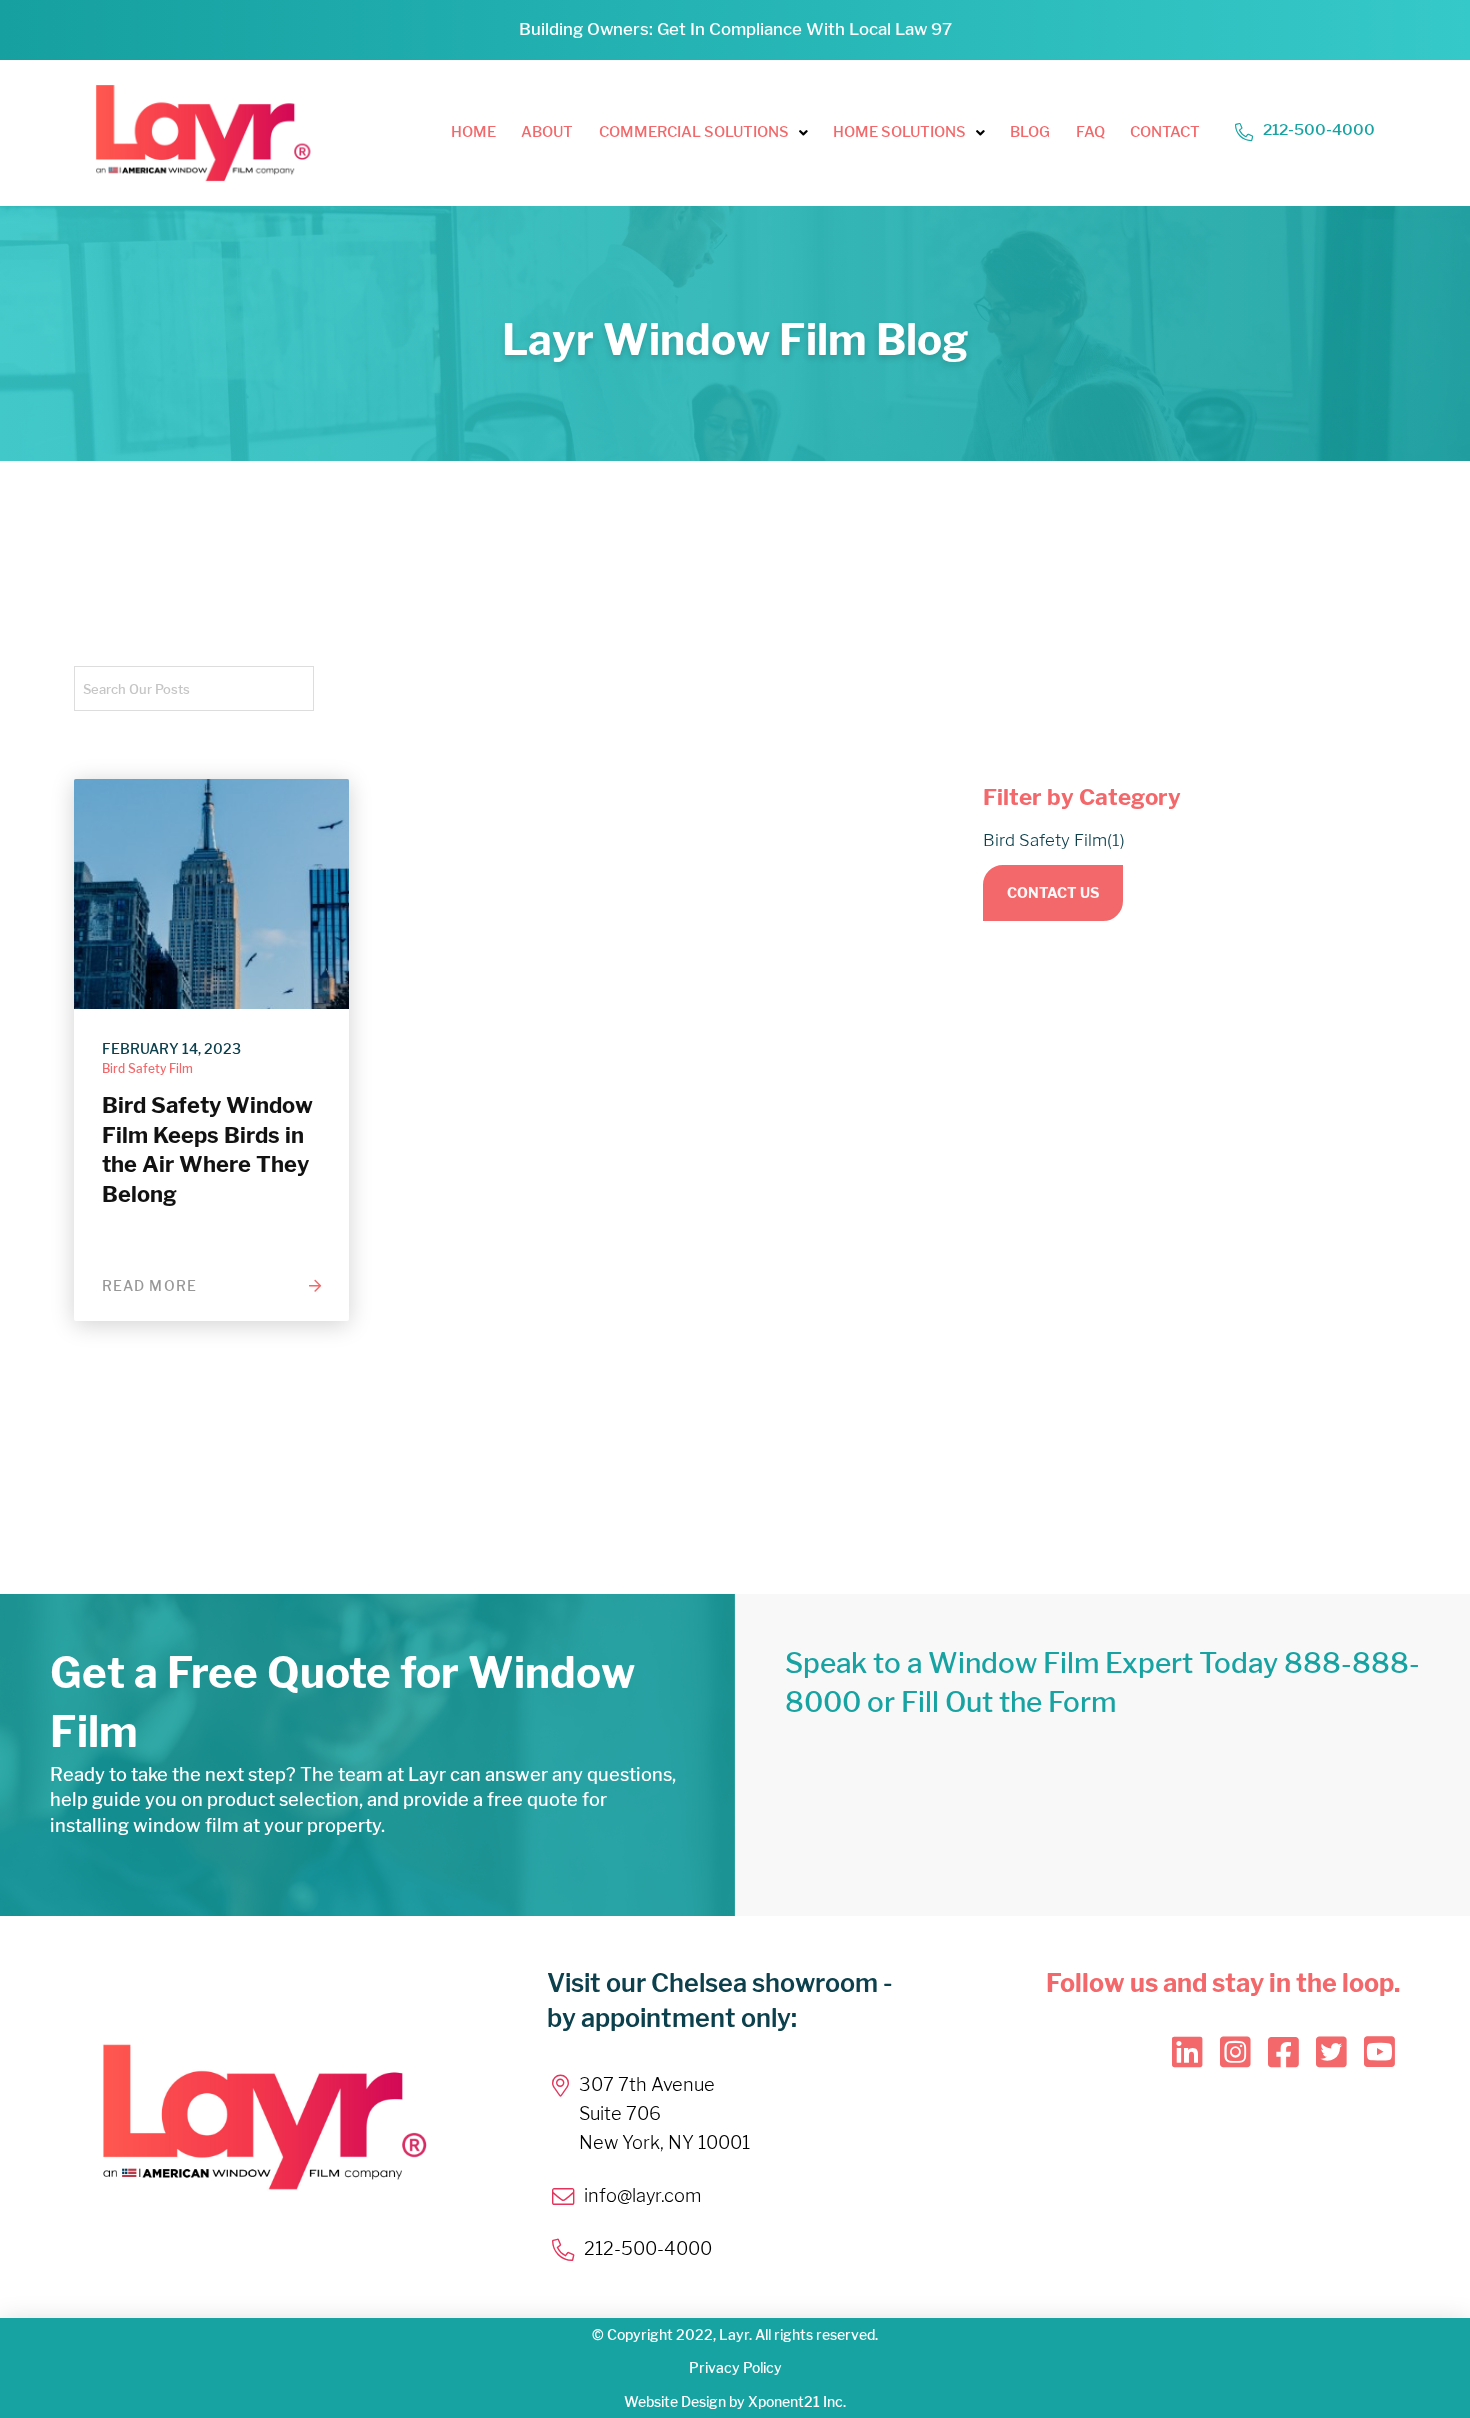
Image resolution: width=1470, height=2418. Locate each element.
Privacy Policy (735, 2367)
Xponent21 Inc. (797, 2401)
